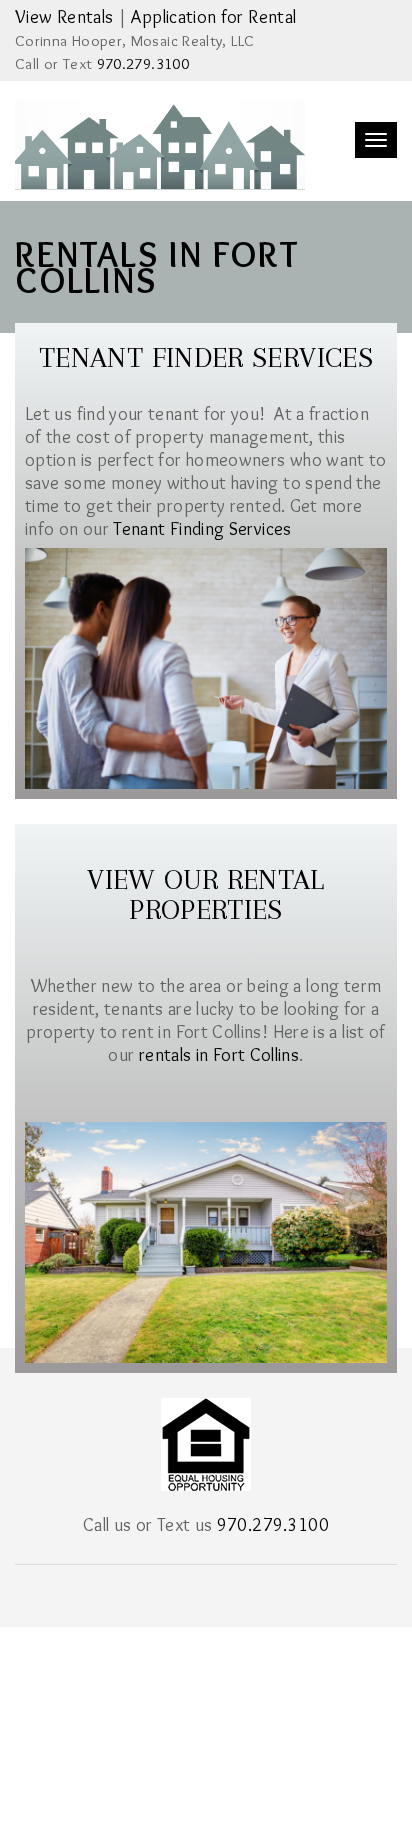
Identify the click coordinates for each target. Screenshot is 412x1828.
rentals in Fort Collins (219, 1055)
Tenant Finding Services (202, 529)
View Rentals (64, 17)
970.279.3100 (143, 63)
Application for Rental (213, 17)
